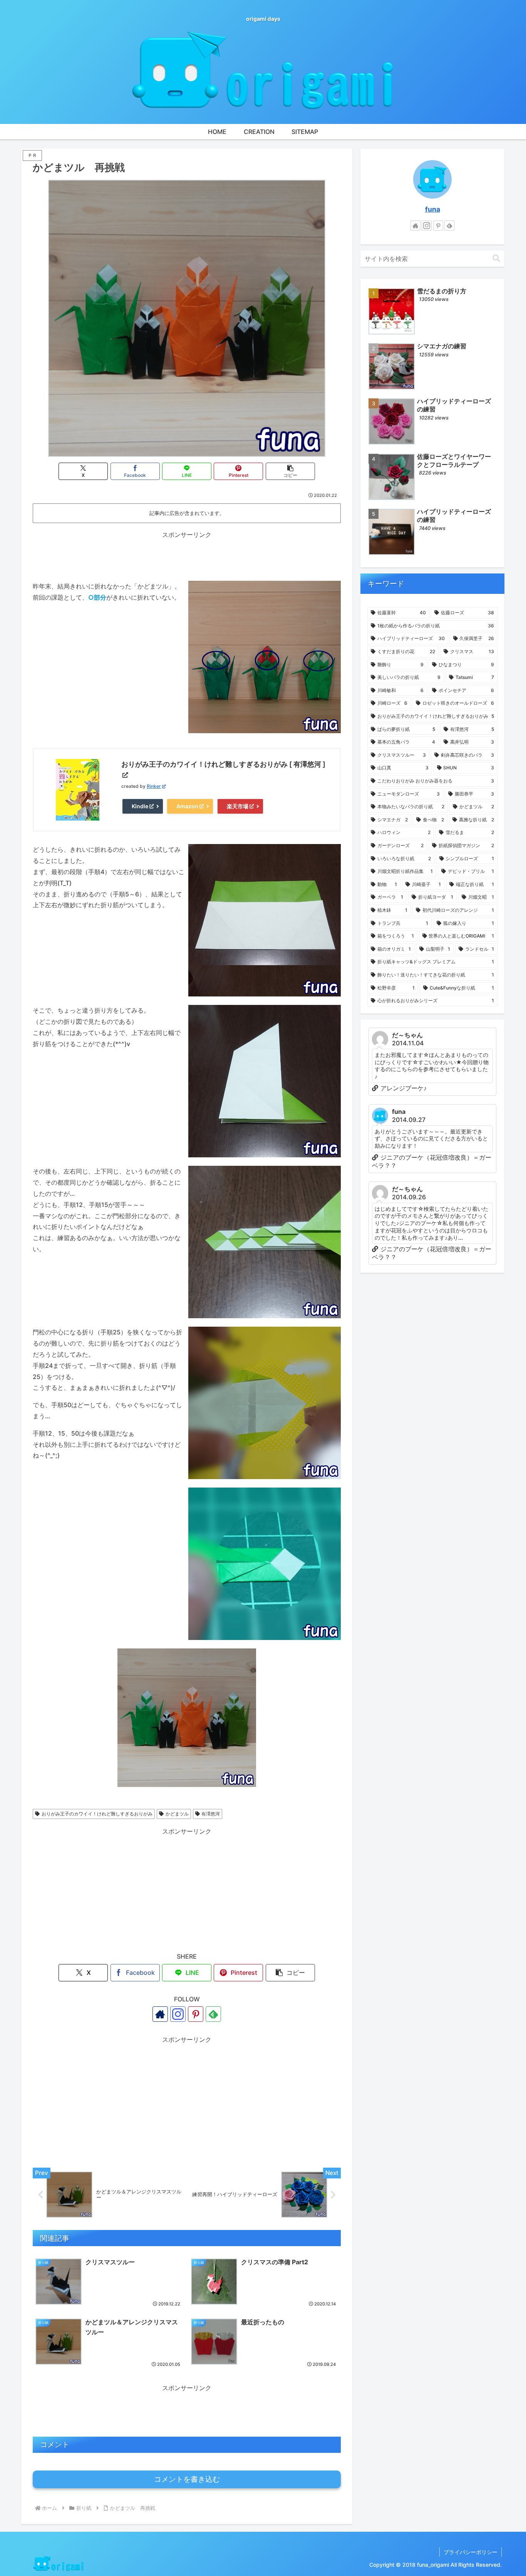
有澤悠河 (211, 1814)
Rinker (154, 786)
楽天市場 (238, 806)
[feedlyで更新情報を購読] (213, 2014)
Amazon (187, 806)
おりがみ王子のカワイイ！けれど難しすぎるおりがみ (97, 1814)
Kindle (140, 806)
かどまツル (177, 1814)
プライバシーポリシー (471, 2552)
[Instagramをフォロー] (178, 2014)
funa (433, 209)
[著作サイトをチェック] (160, 2014)
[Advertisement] (187, 557)
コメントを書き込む (187, 2479)
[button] (290, 471)
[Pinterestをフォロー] (196, 2014)
